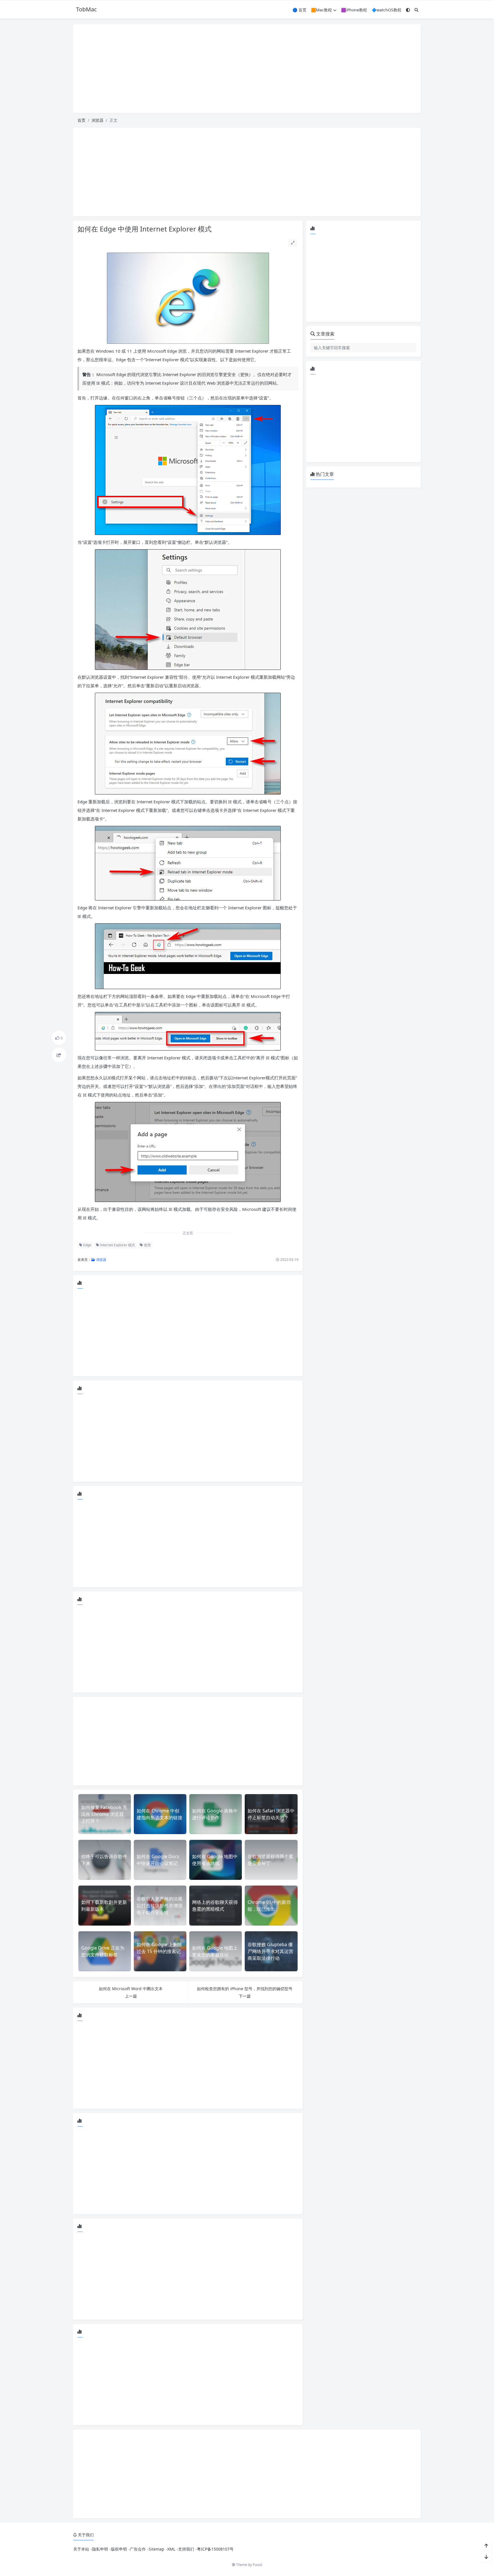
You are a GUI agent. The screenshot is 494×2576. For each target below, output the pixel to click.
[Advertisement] (247, 69)
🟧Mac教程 (321, 10)
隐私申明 (100, 2549)
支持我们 (186, 2549)
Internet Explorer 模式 (117, 1245)
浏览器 (97, 120)
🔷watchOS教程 (387, 10)
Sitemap (157, 2549)
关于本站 (81, 2549)
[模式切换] (408, 10)
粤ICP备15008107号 (215, 2549)
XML (171, 2549)
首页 (81, 120)
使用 (147, 1245)
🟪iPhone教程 (354, 10)
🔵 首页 (299, 10)
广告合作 (138, 2549)
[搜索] (417, 10)
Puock (257, 2565)
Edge (87, 1245)
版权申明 (119, 2549)
